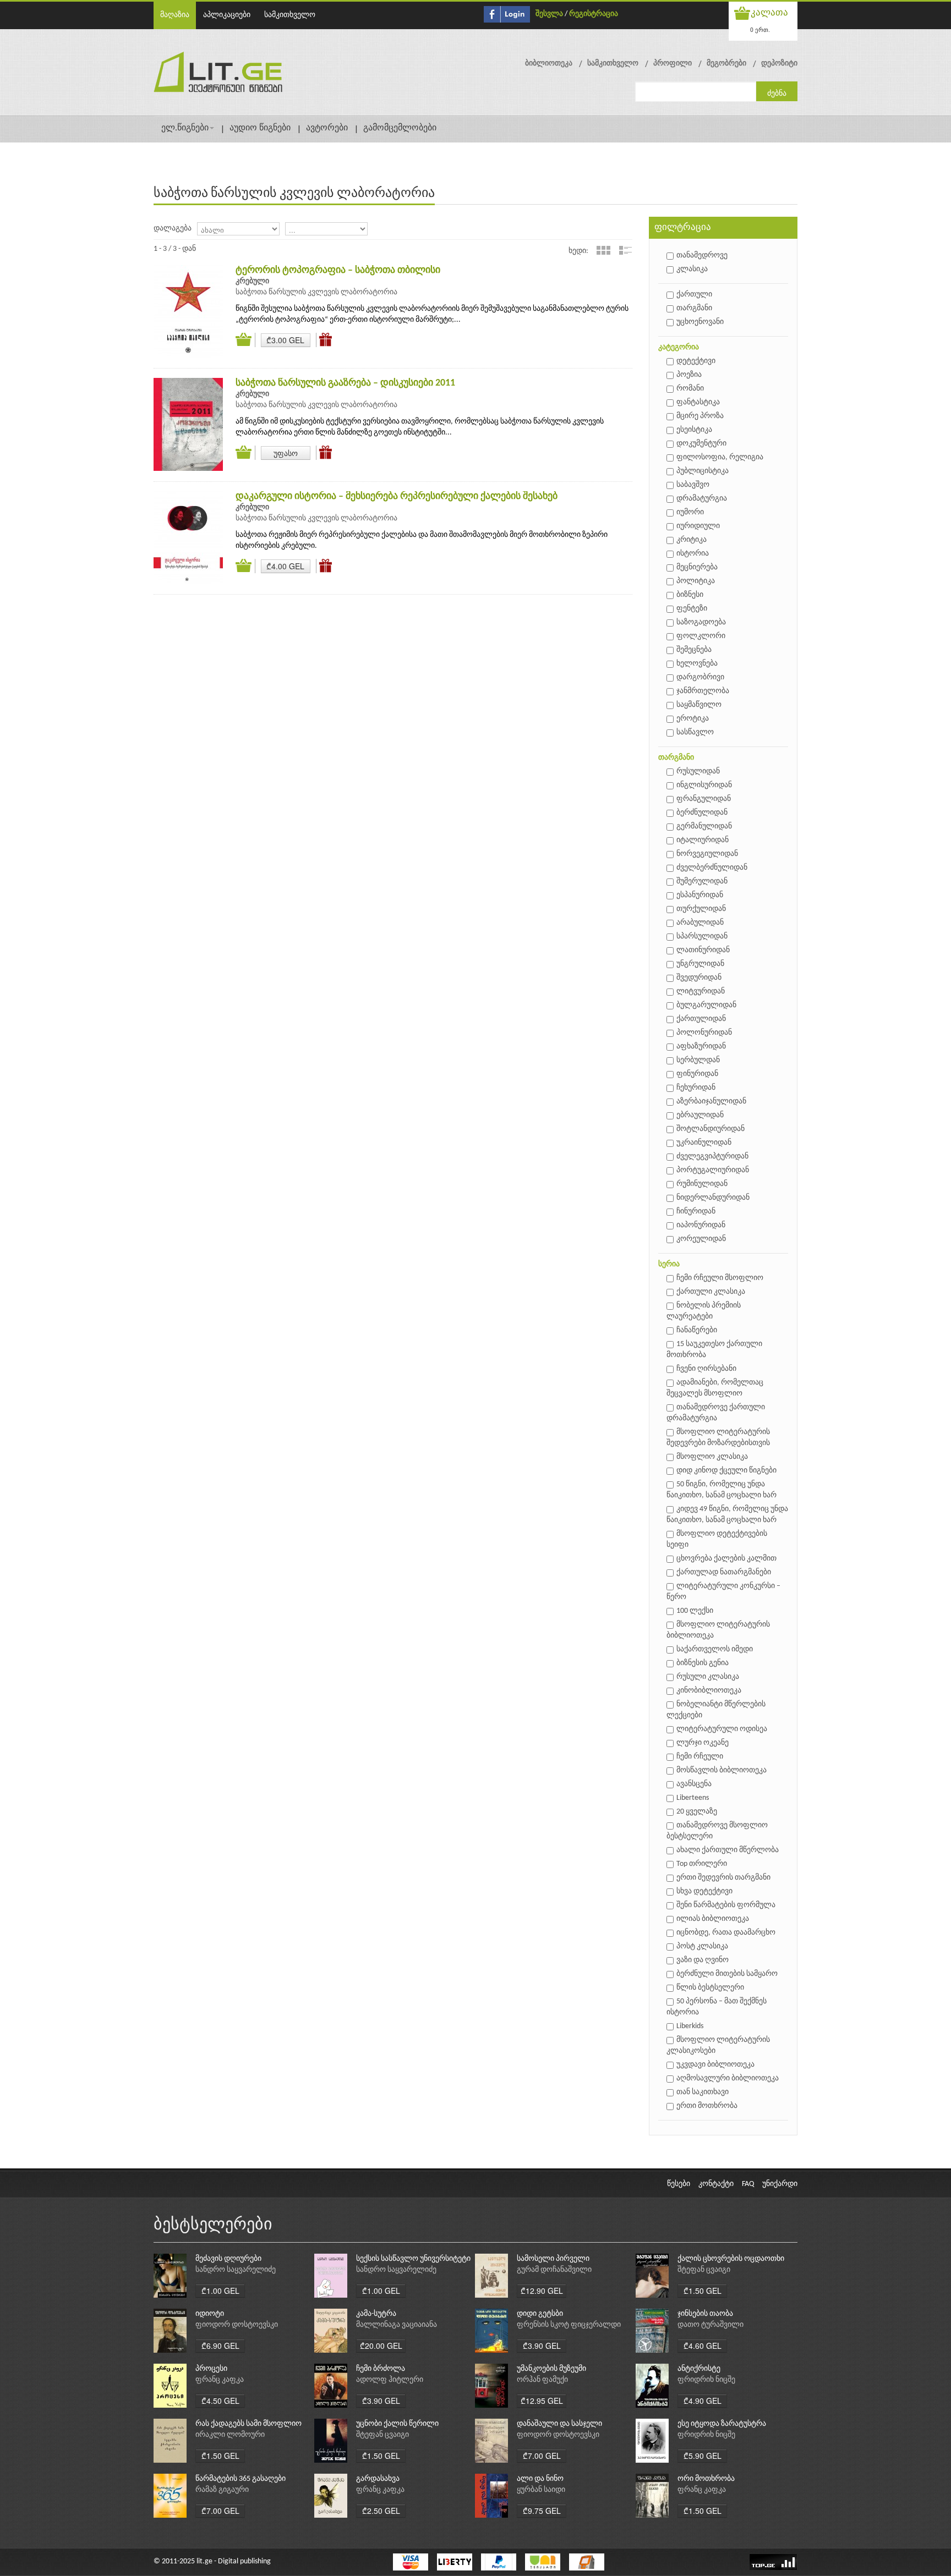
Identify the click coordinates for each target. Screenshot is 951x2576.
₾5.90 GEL (703, 2456)
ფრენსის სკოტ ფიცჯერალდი (569, 2325)
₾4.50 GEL (220, 2401)
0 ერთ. (760, 29)
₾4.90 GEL (703, 2401)
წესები (679, 2184)
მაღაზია (175, 15)
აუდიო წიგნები (260, 128)
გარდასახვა (378, 2479)
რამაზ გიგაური (222, 2490)
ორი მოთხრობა (706, 2479)
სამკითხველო (290, 15)
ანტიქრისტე (699, 2369)
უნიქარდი (780, 2184)
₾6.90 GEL (220, 2346)
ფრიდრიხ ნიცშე (706, 2380)
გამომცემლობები (400, 128)
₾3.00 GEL (285, 340)
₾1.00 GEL (220, 2291)
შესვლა (549, 14)
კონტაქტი (716, 2184)
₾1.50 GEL (703, 2291)
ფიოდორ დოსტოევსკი (237, 2325)
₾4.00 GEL (285, 566)
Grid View (603, 250)
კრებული (252, 281)
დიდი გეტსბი (540, 2314)
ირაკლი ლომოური (230, 2435)
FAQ (748, 2184)
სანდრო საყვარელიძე (236, 2270)
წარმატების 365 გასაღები (241, 2479)
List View (625, 250)
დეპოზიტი (779, 64)
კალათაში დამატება (245, 340)
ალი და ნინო (540, 2479)
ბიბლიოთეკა (549, 64)
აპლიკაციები (227, 15)
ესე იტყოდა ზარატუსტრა (722, 2424)
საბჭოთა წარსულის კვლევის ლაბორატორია (316, 292)
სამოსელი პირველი (553, 2259)
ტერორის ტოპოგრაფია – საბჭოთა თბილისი (338, 270)
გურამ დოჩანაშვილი (554, 2270)
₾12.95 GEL (542, 2401)
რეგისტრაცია (594, 14)
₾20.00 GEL (381, 2346)
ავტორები (327, 128)
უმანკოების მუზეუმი (551, 2369)
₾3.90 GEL (542, 2346)
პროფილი (673, 64)
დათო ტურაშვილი (710, 2325)
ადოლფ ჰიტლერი (390, 2380)
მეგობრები (726, 64)
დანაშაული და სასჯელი (559, 2424)
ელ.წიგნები (185, 128)
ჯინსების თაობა (705, 2314)
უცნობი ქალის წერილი (397, 2424)
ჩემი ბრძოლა (381, 2369)
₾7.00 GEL (542, 2456)
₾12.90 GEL (542, 2291)
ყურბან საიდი (541, 2490)
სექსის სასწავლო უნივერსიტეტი (413, 2259)
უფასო (286, 453)
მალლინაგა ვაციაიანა (397, 2325)
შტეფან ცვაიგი (704, 2270)
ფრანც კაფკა (220, 2380)
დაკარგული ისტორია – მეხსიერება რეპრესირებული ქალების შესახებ (397, 496)
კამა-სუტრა (376, 2314)
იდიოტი (210, 2314)
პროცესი (211, 2369)
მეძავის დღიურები (228, 2259)
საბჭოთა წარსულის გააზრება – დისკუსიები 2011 (345, 383)
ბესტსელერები (213, 2225)
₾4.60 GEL (703, 2346)
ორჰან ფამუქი (542, 2380)
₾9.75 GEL (542, 2511)
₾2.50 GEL (381, 2511)
